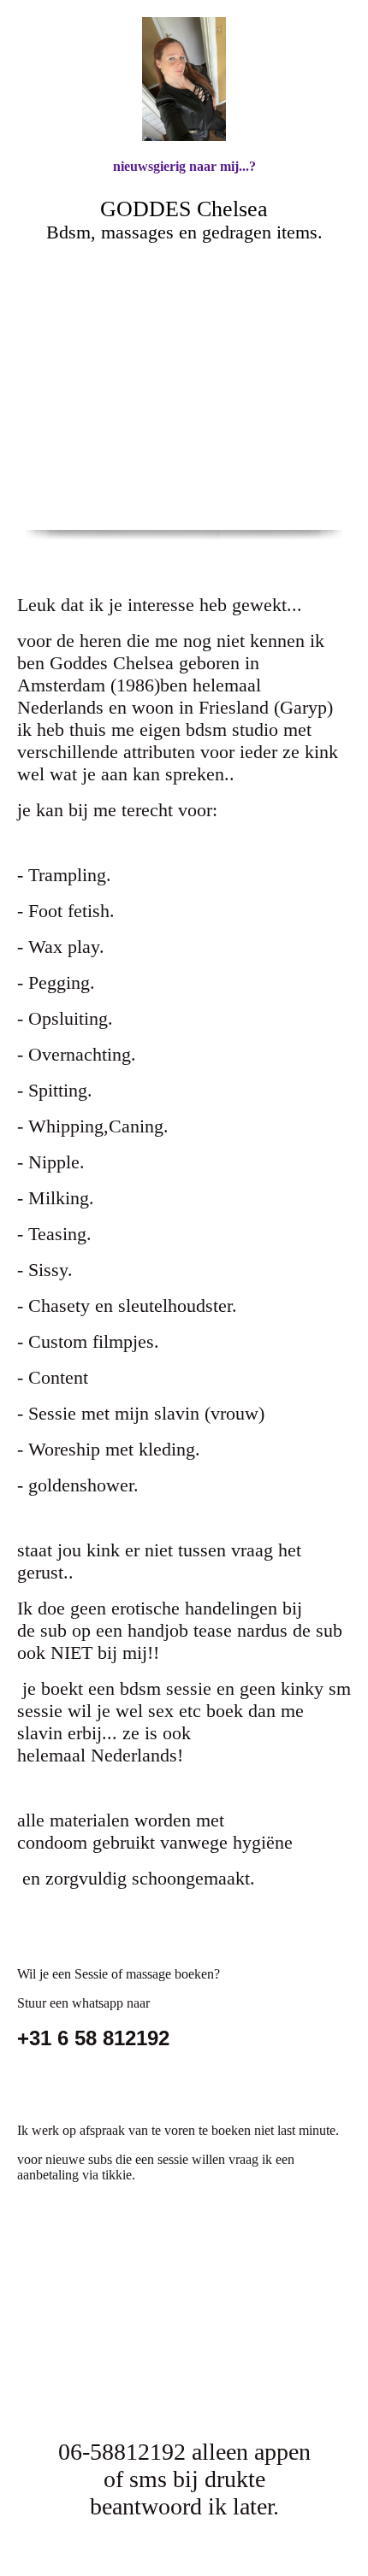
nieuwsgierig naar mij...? (184, 166)
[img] (184, 79)
